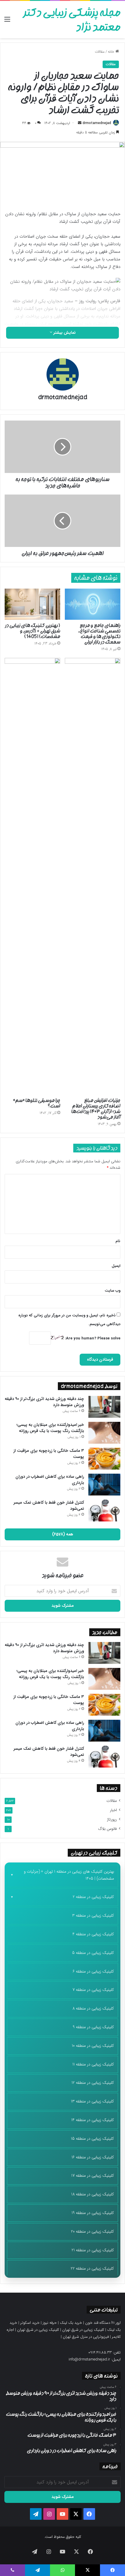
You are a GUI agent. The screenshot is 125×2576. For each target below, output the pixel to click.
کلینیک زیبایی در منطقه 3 (93, 1915)
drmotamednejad (97, 123)
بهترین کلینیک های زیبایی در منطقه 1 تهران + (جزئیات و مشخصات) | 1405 (69, 1875)
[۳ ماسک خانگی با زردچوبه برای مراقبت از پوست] (104, 1459)
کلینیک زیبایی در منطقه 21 (93, 2250)
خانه (112, 52)
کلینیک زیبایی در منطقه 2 (93, 1897)
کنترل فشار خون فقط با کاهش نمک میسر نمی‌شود (49, 1506)
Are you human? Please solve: (92, 1338)
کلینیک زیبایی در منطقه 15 (92, 2139)
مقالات (100, 52)
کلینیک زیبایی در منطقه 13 (92, 2101)
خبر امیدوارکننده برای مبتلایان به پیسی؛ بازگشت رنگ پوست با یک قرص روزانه (50, 1428)
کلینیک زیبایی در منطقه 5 (93, 1953)
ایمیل (116, 1266)
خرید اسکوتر (30, 2323)
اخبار (113, 1810)
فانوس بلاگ (107, 1829)
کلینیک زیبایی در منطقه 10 (93, 2046)
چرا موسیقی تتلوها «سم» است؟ (37, 1103)
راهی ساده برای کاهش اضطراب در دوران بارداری (50, 1480)
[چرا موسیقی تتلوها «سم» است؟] (32, 876)
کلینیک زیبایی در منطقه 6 (93, 1971)
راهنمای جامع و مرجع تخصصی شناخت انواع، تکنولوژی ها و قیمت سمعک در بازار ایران (99, 634)
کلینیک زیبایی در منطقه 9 (93, 2027)
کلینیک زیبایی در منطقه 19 (93, 2213)
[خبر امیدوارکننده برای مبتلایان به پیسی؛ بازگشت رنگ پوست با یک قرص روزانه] (104, 1433)
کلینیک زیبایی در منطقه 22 (92, 2268)
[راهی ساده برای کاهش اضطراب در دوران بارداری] (104, 1485)
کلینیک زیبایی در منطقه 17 (93, 2176)
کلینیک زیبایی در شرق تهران (83, 2330)
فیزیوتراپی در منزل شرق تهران (86, 2337)
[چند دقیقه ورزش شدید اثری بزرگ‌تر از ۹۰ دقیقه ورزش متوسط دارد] (104, 1407)
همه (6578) (63, 1534)
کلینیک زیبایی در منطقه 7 (93, 1990)
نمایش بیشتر (64, 333)
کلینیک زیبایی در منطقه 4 (93, 1934)
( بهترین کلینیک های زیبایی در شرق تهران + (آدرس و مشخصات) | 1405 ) (33, 631)
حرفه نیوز (50, 2323)
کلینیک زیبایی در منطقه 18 (93, 2194)
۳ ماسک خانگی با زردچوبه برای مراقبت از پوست (49, 1454)
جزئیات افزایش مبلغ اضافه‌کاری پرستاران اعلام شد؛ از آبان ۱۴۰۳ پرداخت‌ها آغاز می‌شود (96, 1109)
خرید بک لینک (71, 2323)
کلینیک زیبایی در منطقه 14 (93, 2120)
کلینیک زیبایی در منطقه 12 (93, 2083)
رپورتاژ (112, 1820)
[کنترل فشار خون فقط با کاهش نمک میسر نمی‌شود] (104, 1511)
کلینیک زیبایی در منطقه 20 (92, 2231)
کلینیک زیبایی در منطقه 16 (93, 2157)
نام (118, 1241)
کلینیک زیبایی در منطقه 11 (93, 2064)
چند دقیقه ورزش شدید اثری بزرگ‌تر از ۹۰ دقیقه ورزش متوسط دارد (44, 1402)
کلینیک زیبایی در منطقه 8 (93, 2008)
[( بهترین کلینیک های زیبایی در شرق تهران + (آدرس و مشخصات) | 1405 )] (32, 604)
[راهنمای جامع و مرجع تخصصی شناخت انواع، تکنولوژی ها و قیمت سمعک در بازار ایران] (93, 604)
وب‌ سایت (112, 1291)
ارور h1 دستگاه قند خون (103, 2323)
